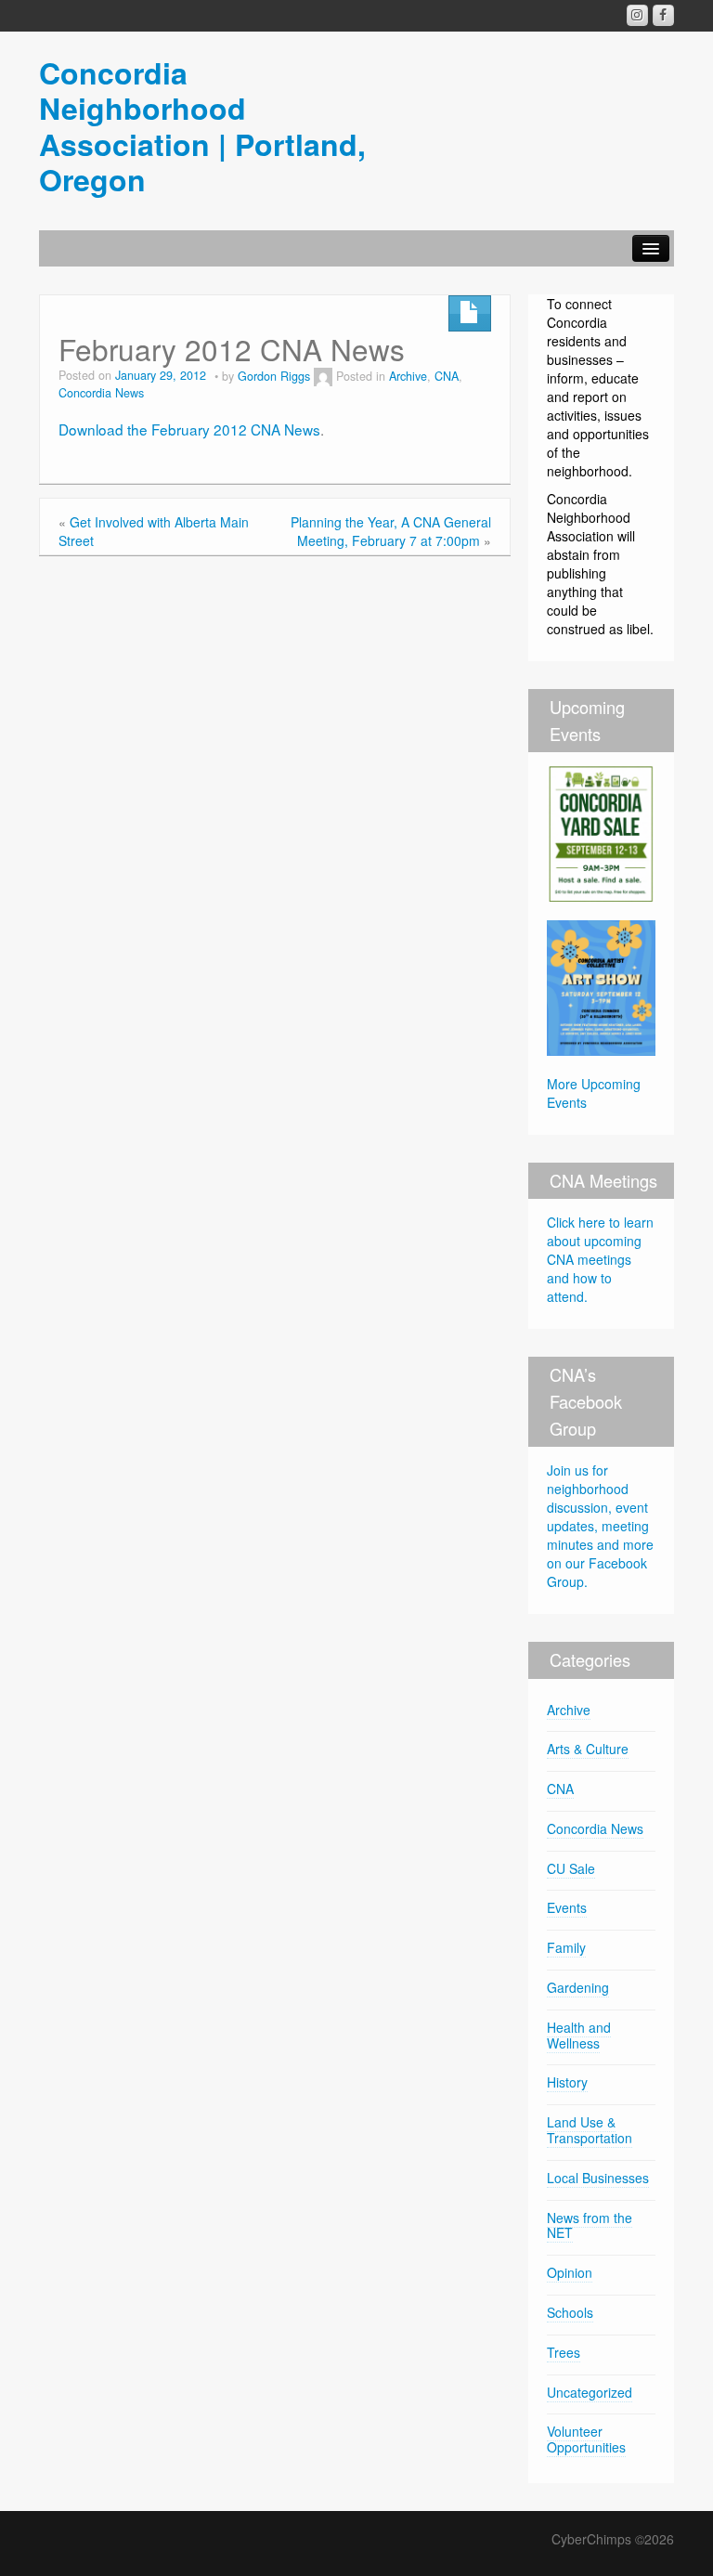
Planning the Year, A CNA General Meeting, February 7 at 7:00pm (391, 531)
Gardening (578, 1987)
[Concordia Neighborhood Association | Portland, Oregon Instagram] (637, 15)
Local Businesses (598, 2178)
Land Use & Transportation (590, 2130)
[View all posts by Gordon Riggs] (323, 376)
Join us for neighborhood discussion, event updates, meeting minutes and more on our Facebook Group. (600, 1526)
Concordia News (101, 393)
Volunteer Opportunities (586, 2439)
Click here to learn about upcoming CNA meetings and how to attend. (600, 1259)
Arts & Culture (588, 1749)
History (567, 2082)
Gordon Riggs (274, 376)
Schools (570, 2312)
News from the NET (590, 2225)
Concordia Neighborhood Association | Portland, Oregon (202, 126)
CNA (447, 376)
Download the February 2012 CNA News (189, 429)
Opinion (570, 2272)
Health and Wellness (579, 2035)
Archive (408, 376)
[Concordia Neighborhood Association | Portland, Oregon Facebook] (663, 15)
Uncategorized (590, 2392)
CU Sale (571, 1868)
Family (566, 1947)
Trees (564, 2352)
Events (567, 1907)
